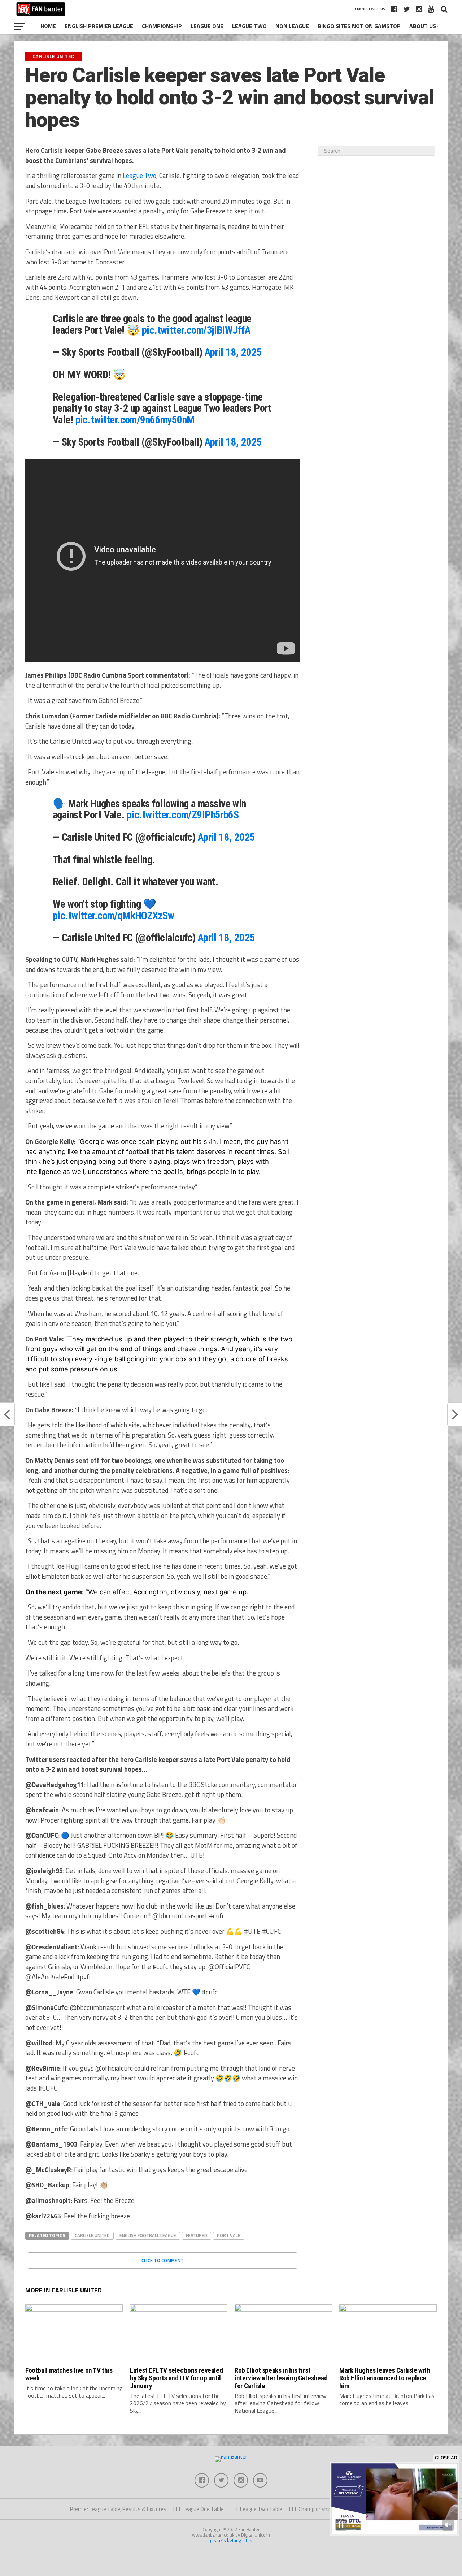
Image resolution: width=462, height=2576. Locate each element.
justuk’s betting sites (231, 2540)
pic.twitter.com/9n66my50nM (135, 420)
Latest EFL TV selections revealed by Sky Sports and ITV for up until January (176, 2378)
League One (207, 26)
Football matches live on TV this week (69, 2374)
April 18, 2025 (233, 352)
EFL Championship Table (317, 2509)
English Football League (148, 2235)
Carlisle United (92, 2235)
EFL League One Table (199, 2509)
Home (48, 26)
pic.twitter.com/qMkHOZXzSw (113, 916)
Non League (292, 26)
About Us (423, 26)
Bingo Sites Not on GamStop (359, 26)
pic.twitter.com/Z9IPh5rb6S (183, 815)
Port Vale (229, 2235)
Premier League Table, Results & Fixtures (118, 2509)
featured (197, 2235)
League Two (249, 26)
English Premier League (99, 26)
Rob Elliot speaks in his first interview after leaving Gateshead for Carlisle (281, 2378)
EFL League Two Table (256, 2509)
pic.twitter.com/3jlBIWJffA (196, 330)
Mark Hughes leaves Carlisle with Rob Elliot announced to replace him (385, 2378)
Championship (162, 26)
